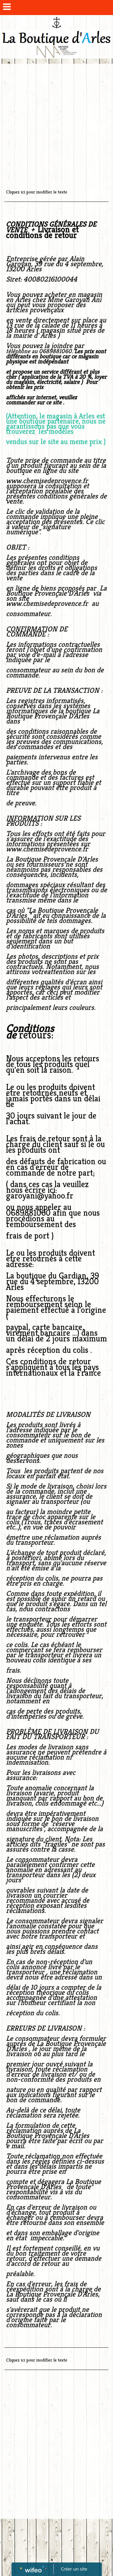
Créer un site (74, 2569)
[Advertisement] (56, 123)
